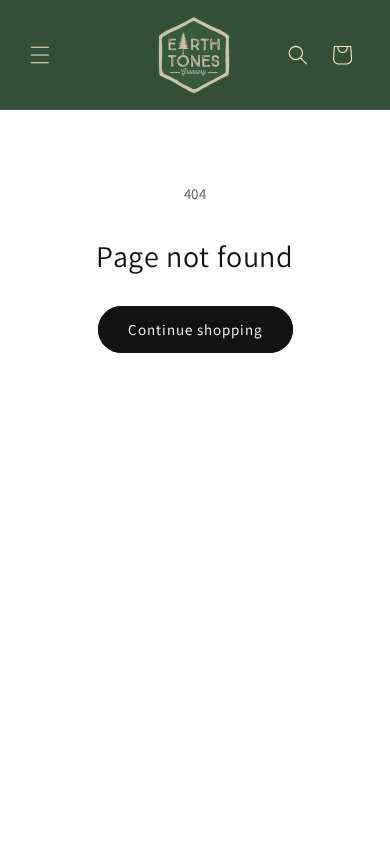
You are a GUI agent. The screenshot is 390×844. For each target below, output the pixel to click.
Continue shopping (195, 329)
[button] (40, 55)
